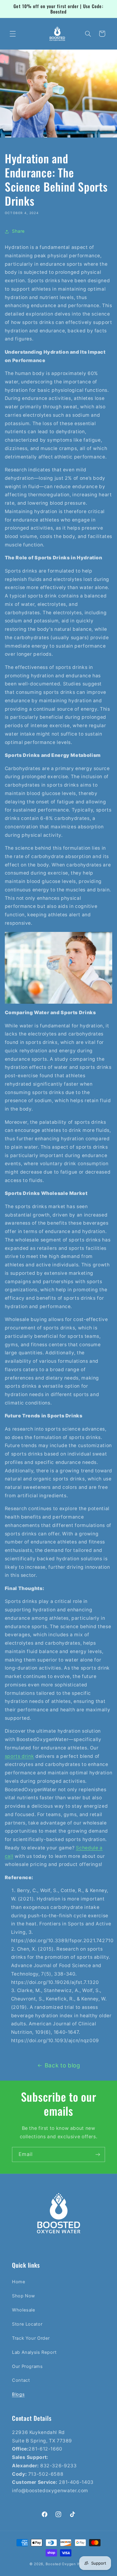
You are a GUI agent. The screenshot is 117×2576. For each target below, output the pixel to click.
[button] (13, 34)
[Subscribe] (98, 2154)
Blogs (18, 2394)
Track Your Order (31, 2338)
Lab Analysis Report (34, 2352)
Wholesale (24, 2310)
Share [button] (18, 231)
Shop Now (24, 2296)
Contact (21, 2380)
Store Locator (27, 2324)
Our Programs (27, 2366)
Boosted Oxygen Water (67, 2564)
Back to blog (63, 2065)
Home (19, 2282)
